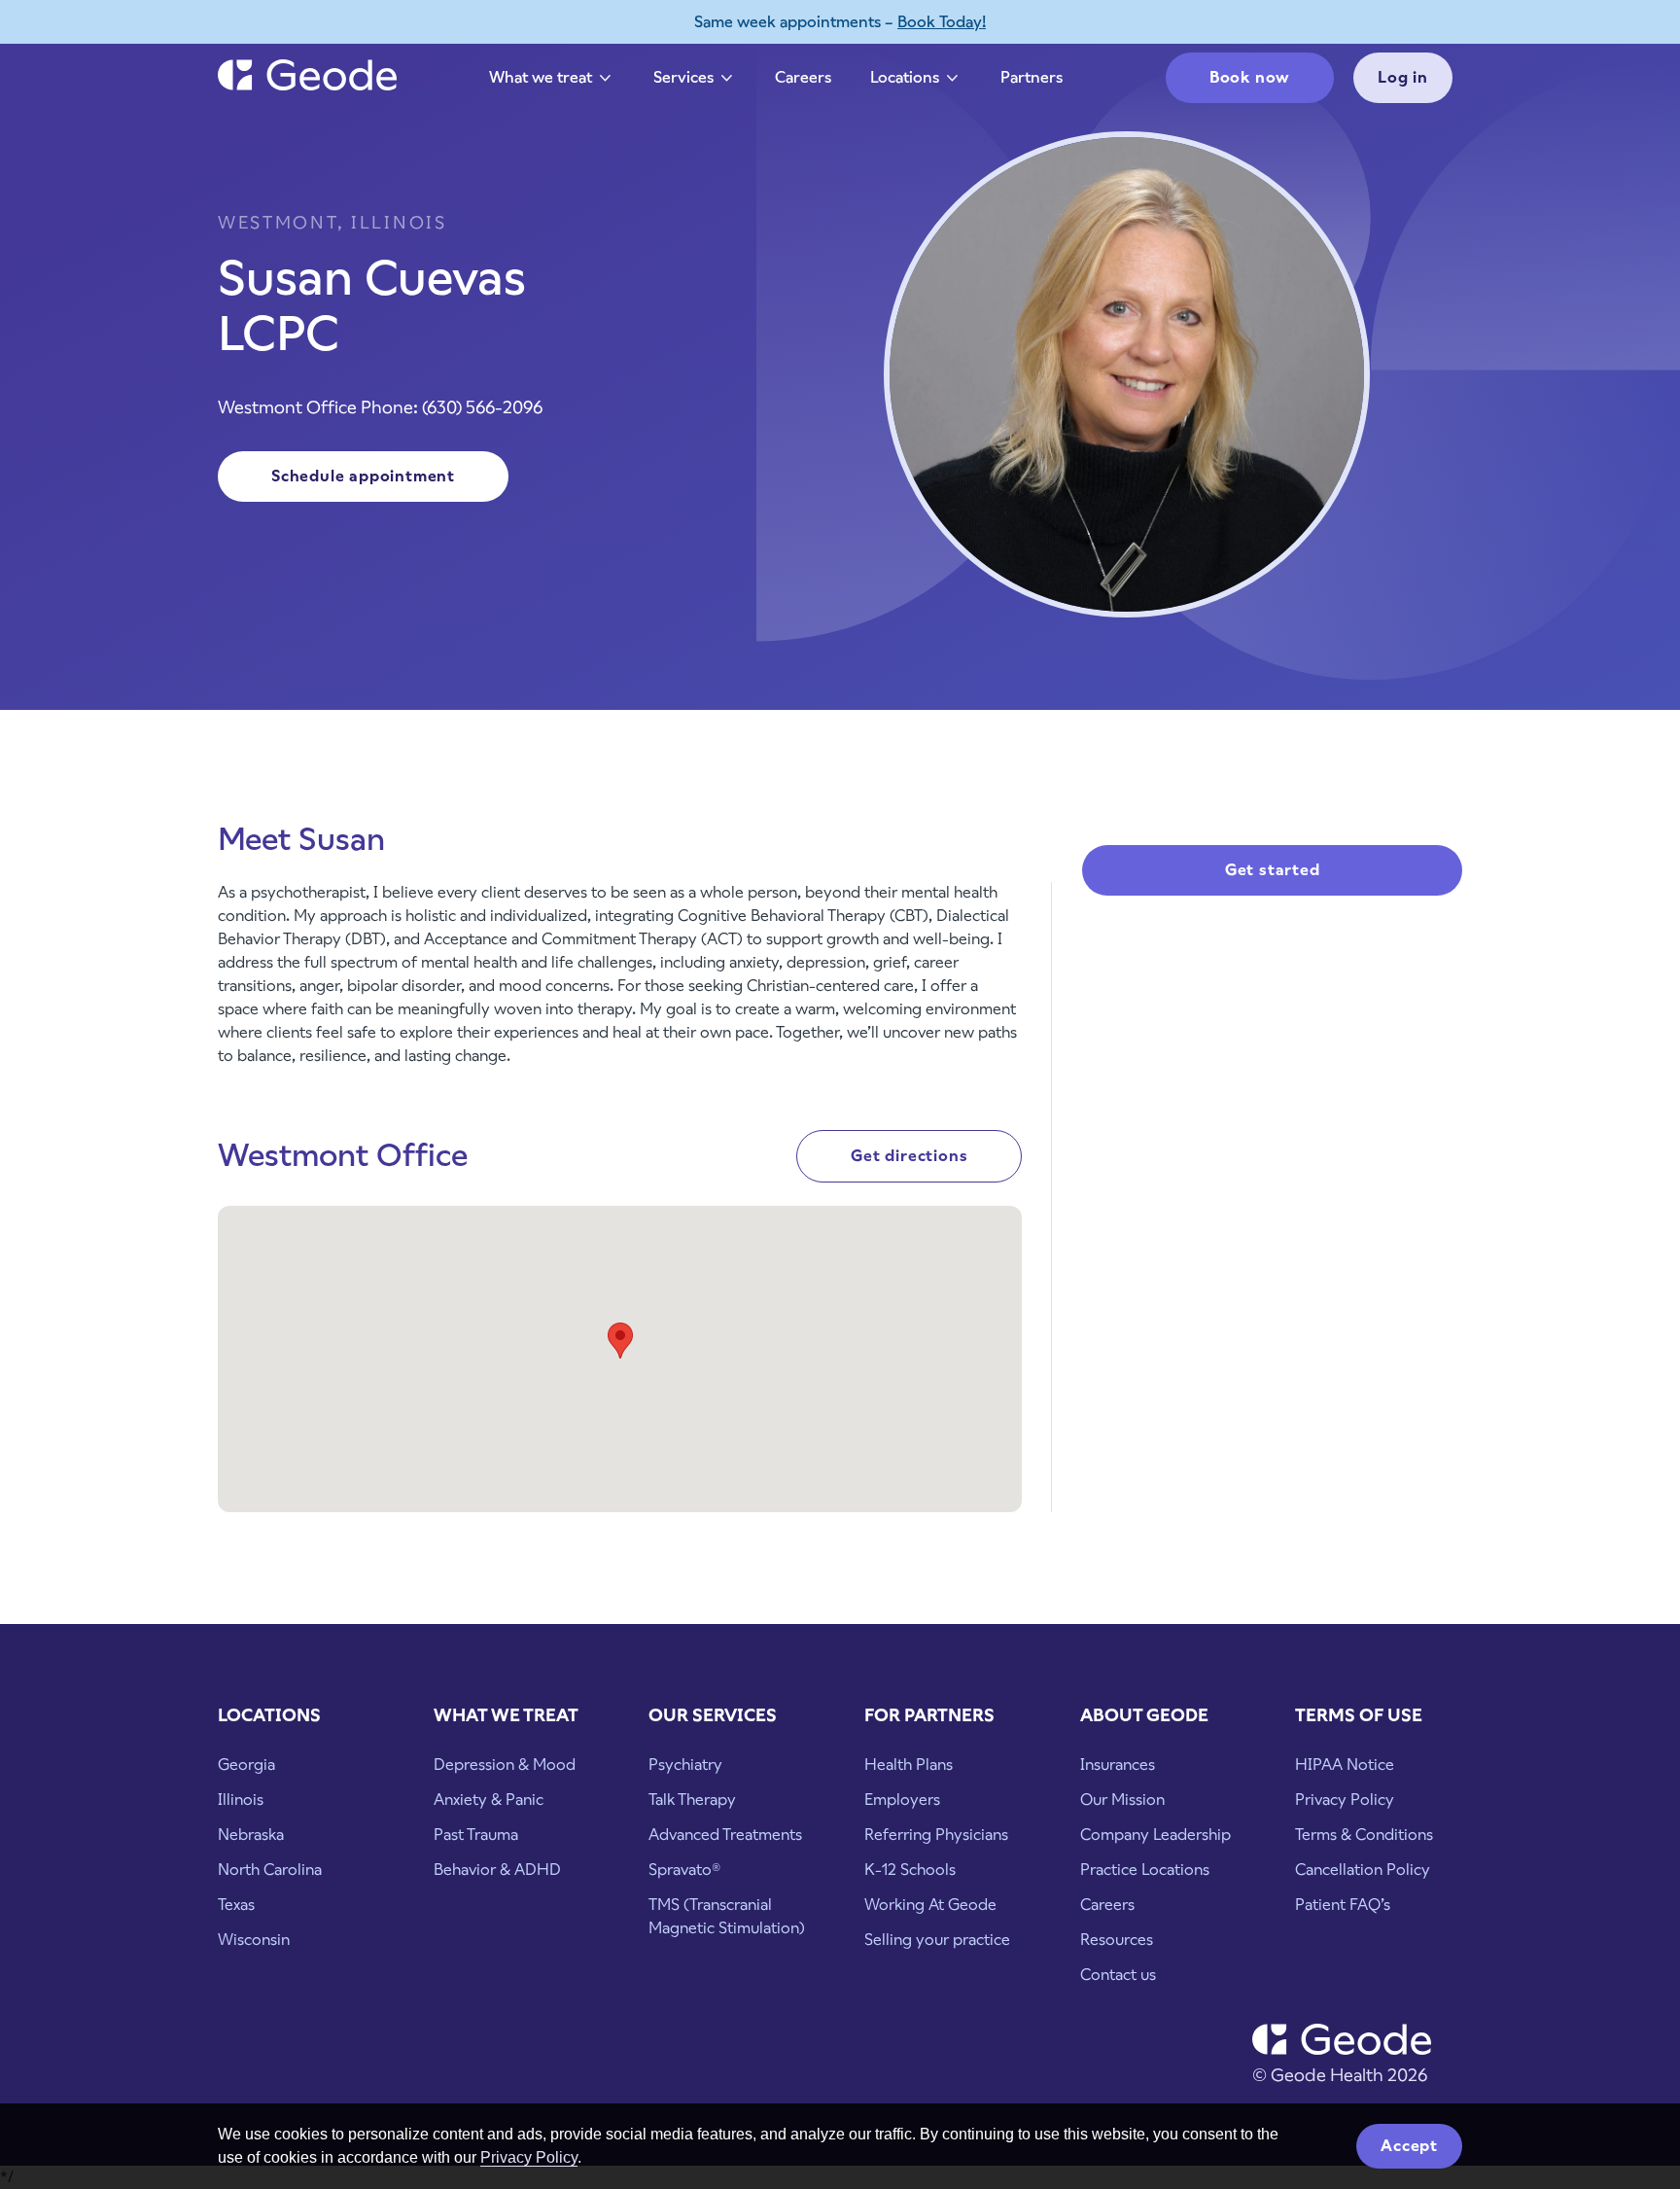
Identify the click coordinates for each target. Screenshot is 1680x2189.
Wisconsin (254, 1940)
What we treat (552, 82)
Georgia (246, 1765)
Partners (1032, 77)
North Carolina (270, 1870)
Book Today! (942, 22)
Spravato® (684, 1870)
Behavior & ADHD (497, 1870)
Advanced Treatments (725, 1835)
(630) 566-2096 (482, 407)
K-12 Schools (910, 1870)
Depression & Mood (505, 1765)
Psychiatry (685, 1765)
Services (695, 82)
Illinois (241, 1800)
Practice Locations (1145, 1870)
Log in (1403, 77)
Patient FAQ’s (1343, 1905)
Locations (916, 82)
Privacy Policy (529, 2157)
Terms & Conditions (1364, 1835)
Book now (1250, 77)
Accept (1409, 2146)
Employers (902, 1800)
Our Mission (1122, 1800)
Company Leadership (1155, 1835)
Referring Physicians (936, 1835)
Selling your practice (937, 1940)
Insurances (1118, 1765)
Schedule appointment (363, 476)
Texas (236, 1905)
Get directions (909, 1156)
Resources (1117, 1940)
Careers (803, 77)
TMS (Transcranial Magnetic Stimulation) (727, 1916)
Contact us (1118, 1975)
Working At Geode (930, 1905)
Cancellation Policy (1363, 1870)
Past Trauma (476, 1835)
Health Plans (909, 1765)
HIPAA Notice (1345, 1765)
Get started (1273, 870)
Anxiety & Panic (489, 1800)
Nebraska (251, 1835)
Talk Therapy (692, 1800)
